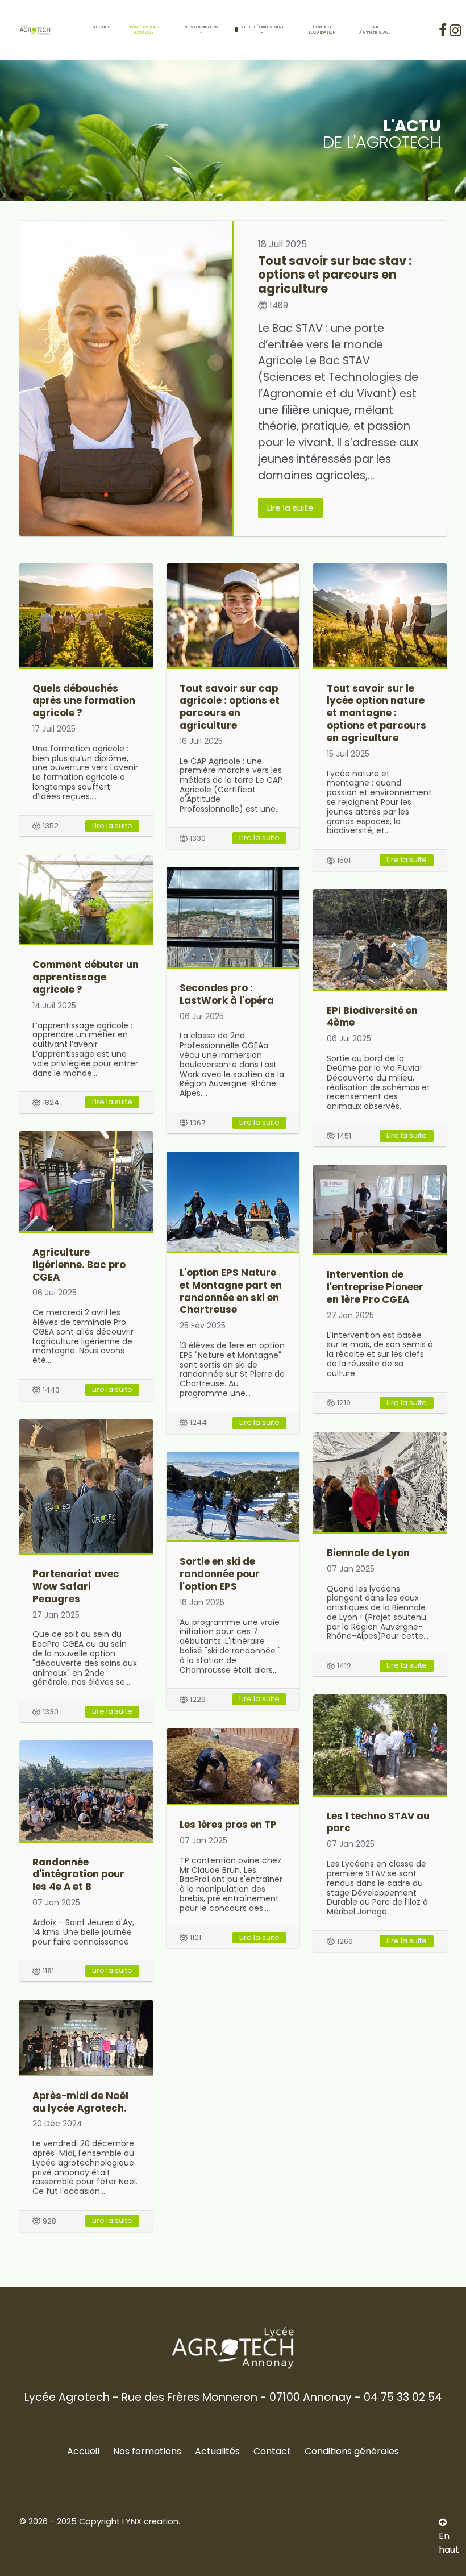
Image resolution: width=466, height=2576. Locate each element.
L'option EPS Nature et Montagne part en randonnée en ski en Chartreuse (231, 1291)
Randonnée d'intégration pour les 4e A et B (78, 1875)
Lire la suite (290, 508)
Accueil (83, 2451)
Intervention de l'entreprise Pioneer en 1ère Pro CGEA (375, 1287)
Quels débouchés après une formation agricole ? (84, 701)
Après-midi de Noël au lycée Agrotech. (80, 2102)
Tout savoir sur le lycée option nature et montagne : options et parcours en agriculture (376, 713)
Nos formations (147, 2451)
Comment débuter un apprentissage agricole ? (86, 977)
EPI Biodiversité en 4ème (372, 1017)
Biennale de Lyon (368, 1553)
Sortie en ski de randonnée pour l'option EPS (220, 1574)
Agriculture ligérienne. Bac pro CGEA (79, 1265)
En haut (449, 2543)
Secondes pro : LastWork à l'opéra (227, 994)
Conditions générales (352, 2451)
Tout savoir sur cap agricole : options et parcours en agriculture (230, 707)
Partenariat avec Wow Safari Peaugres (76, 1586)
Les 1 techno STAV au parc (378, 1822)
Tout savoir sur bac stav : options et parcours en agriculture (335, 274)
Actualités (217, 2451)
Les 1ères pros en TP (228, 1825)
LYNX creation (150, 2521)
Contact (272, 2451)
